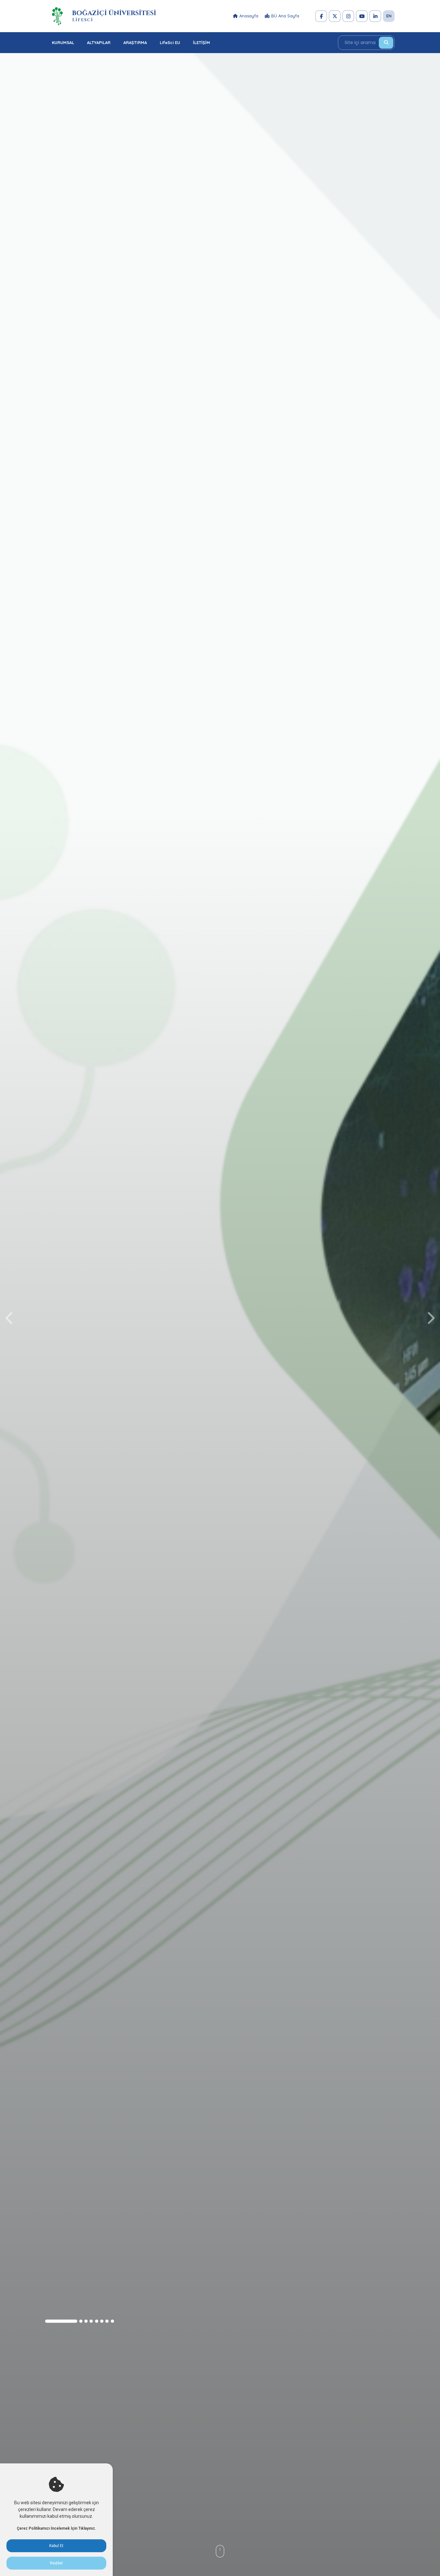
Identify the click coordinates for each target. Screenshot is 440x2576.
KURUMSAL (63, 42)
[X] (335, 16)
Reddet (56, 2563)
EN (389, 16)
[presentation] (10, 1318)
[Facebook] (321, 16)
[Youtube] (362, 16)
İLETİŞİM (201, 42)
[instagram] (348, 16)
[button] (61, 2321)
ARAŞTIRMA (135, 42)
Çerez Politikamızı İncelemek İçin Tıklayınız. (56, 2528)
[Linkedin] (375, 16)
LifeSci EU (170, 42)
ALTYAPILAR (99, 42)
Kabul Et (56, 2546)
